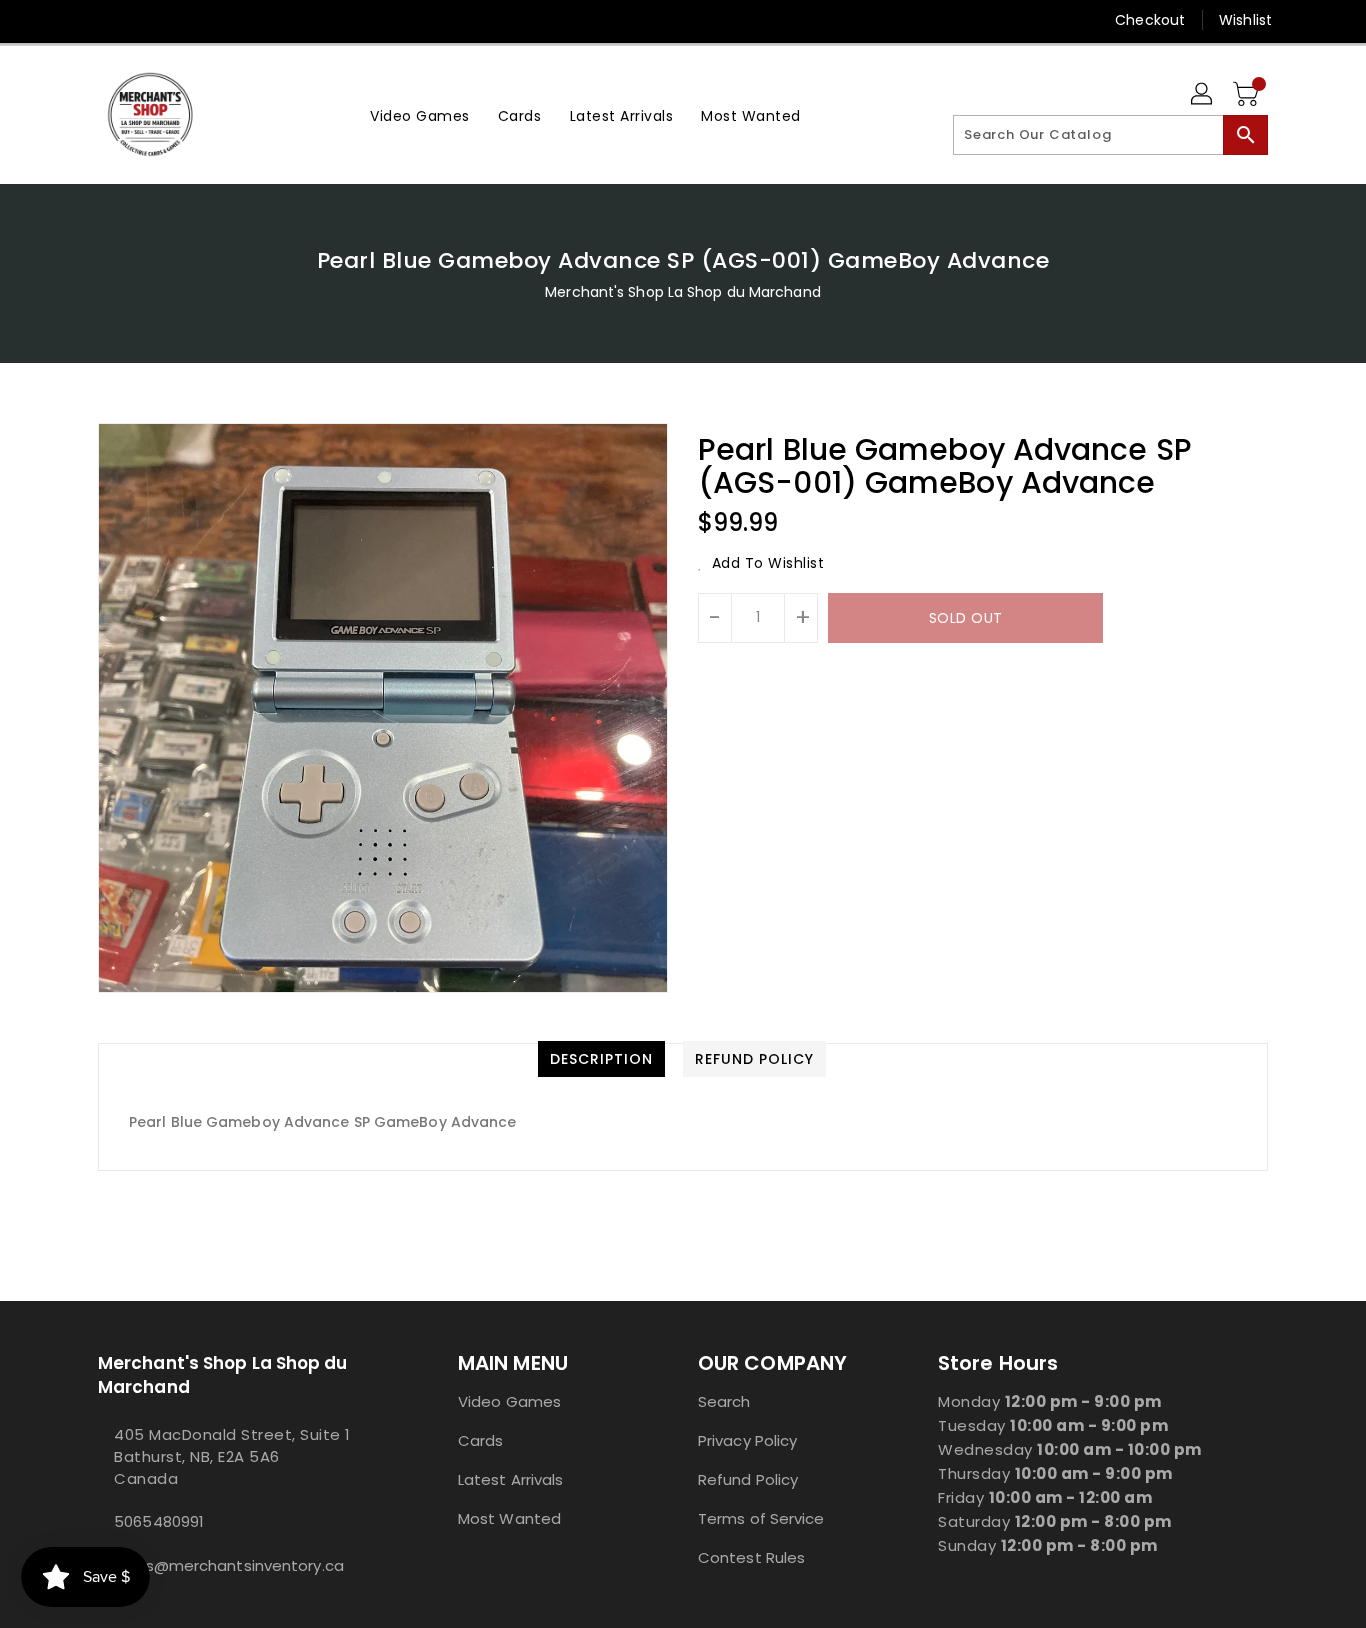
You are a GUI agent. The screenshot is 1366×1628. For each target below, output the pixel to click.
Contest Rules (751, 1557)
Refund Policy (748, 1479)
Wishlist (1245, 20)
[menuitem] (420, 114)
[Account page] (1203, 95)
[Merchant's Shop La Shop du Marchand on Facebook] (70, 20)
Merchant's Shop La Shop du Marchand (683, 292)
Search (724, 1401)
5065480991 (159, 1521)
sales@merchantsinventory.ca (229, 1565)
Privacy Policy (747, 1440)
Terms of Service (761, 1518)
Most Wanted (509, 1518)
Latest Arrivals (511, 1479)
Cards (481, 1440)
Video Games (509, 1401)
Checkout (1150, 20)
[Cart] (1248, 95)
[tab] (601, 1059)
